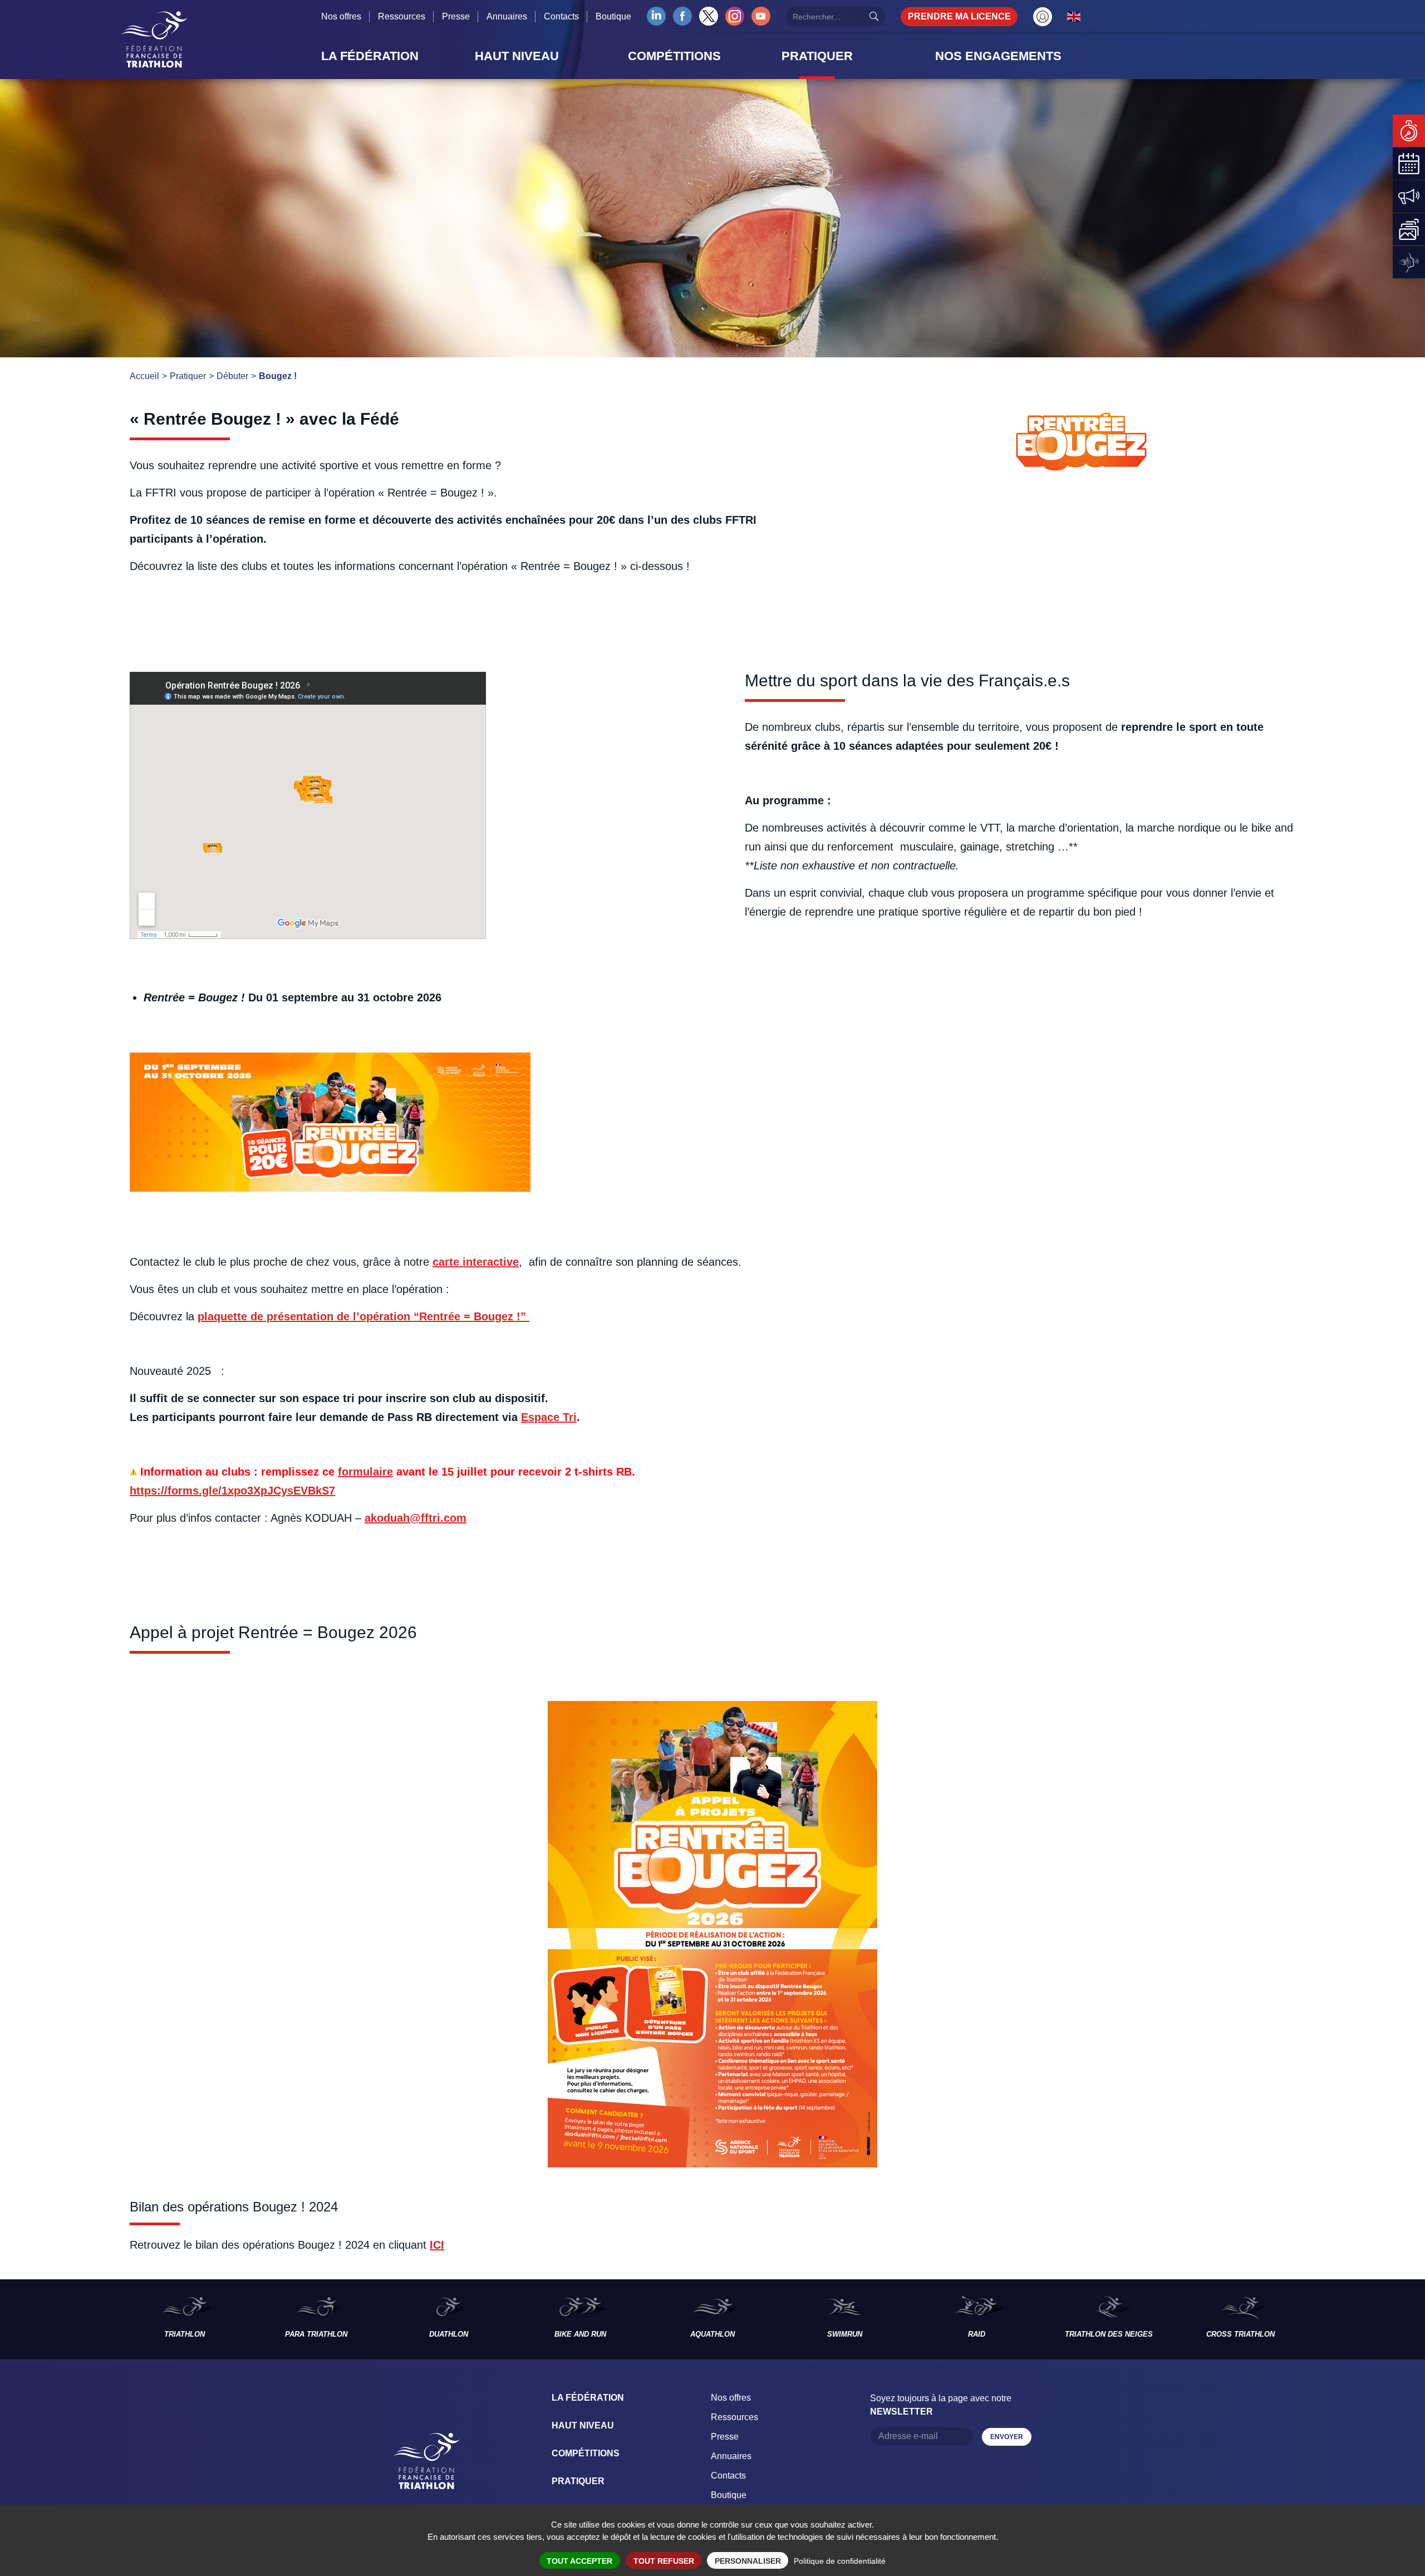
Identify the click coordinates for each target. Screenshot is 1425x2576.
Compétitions (586, 2453)
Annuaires (507, 16)
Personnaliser (748, 2561)
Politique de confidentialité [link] (840, 2561)
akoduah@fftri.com (416, 1518)
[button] (395, 56)
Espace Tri (549, 1417)
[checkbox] (712, 1563)
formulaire (365, 1472)
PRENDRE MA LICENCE (959, 16)
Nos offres (341, 16)
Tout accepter (579, 2561)
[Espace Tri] (1043, 17)
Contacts (561, 16)
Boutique (613, 16)
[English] (1074, 16)
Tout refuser (664, 2561)
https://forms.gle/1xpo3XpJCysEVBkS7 (232, 1491)
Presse (456, 16)
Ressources (402, 16)
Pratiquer (578, 2481)
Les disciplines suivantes (1366, 2319)
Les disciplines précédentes (59, 2319)
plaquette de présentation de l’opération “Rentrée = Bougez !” (363, 1316)
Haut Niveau (583, 2425)
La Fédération (588, 2398)
